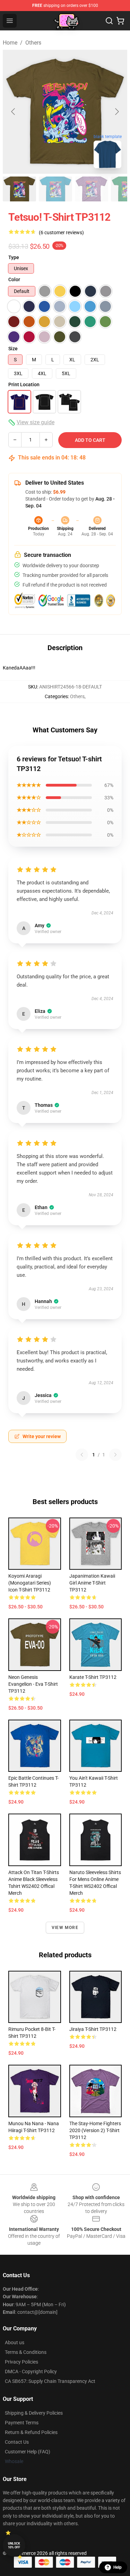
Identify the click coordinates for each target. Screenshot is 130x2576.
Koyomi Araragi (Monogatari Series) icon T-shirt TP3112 (30, 1583)
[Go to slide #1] (19, 189)
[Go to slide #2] (55, 189)
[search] (109, 21)
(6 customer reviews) (61, 232)
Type (14, 257)
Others (33, 43)
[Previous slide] (14, 112)
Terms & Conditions (26, 2352)
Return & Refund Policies (31, 2432)
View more (65, 1928)
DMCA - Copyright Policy (31, 2371)
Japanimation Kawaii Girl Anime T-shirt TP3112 (92, 1583)
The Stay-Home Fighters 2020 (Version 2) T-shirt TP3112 (95, 2130)
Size (13, 349)
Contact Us (17, 2442)
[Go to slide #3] (92, 189)
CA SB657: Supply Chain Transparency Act (50, 2381)
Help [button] (118, 2567)
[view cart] (120, 21)
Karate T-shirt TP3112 (93, 1677)
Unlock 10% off (14, 2545)
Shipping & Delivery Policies (34, 2413)
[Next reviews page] (115, 1455)
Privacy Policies (21, 2362)
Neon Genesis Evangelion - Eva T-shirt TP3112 (33, 1684)
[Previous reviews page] (82, 1455)
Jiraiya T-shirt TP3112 (93, 2029)
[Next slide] (116, 112)
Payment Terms (22, 2423)
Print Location (24, 384)
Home (10, 43)
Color (14, 279)
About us (15, 2342)
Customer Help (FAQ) (28, 2452)
